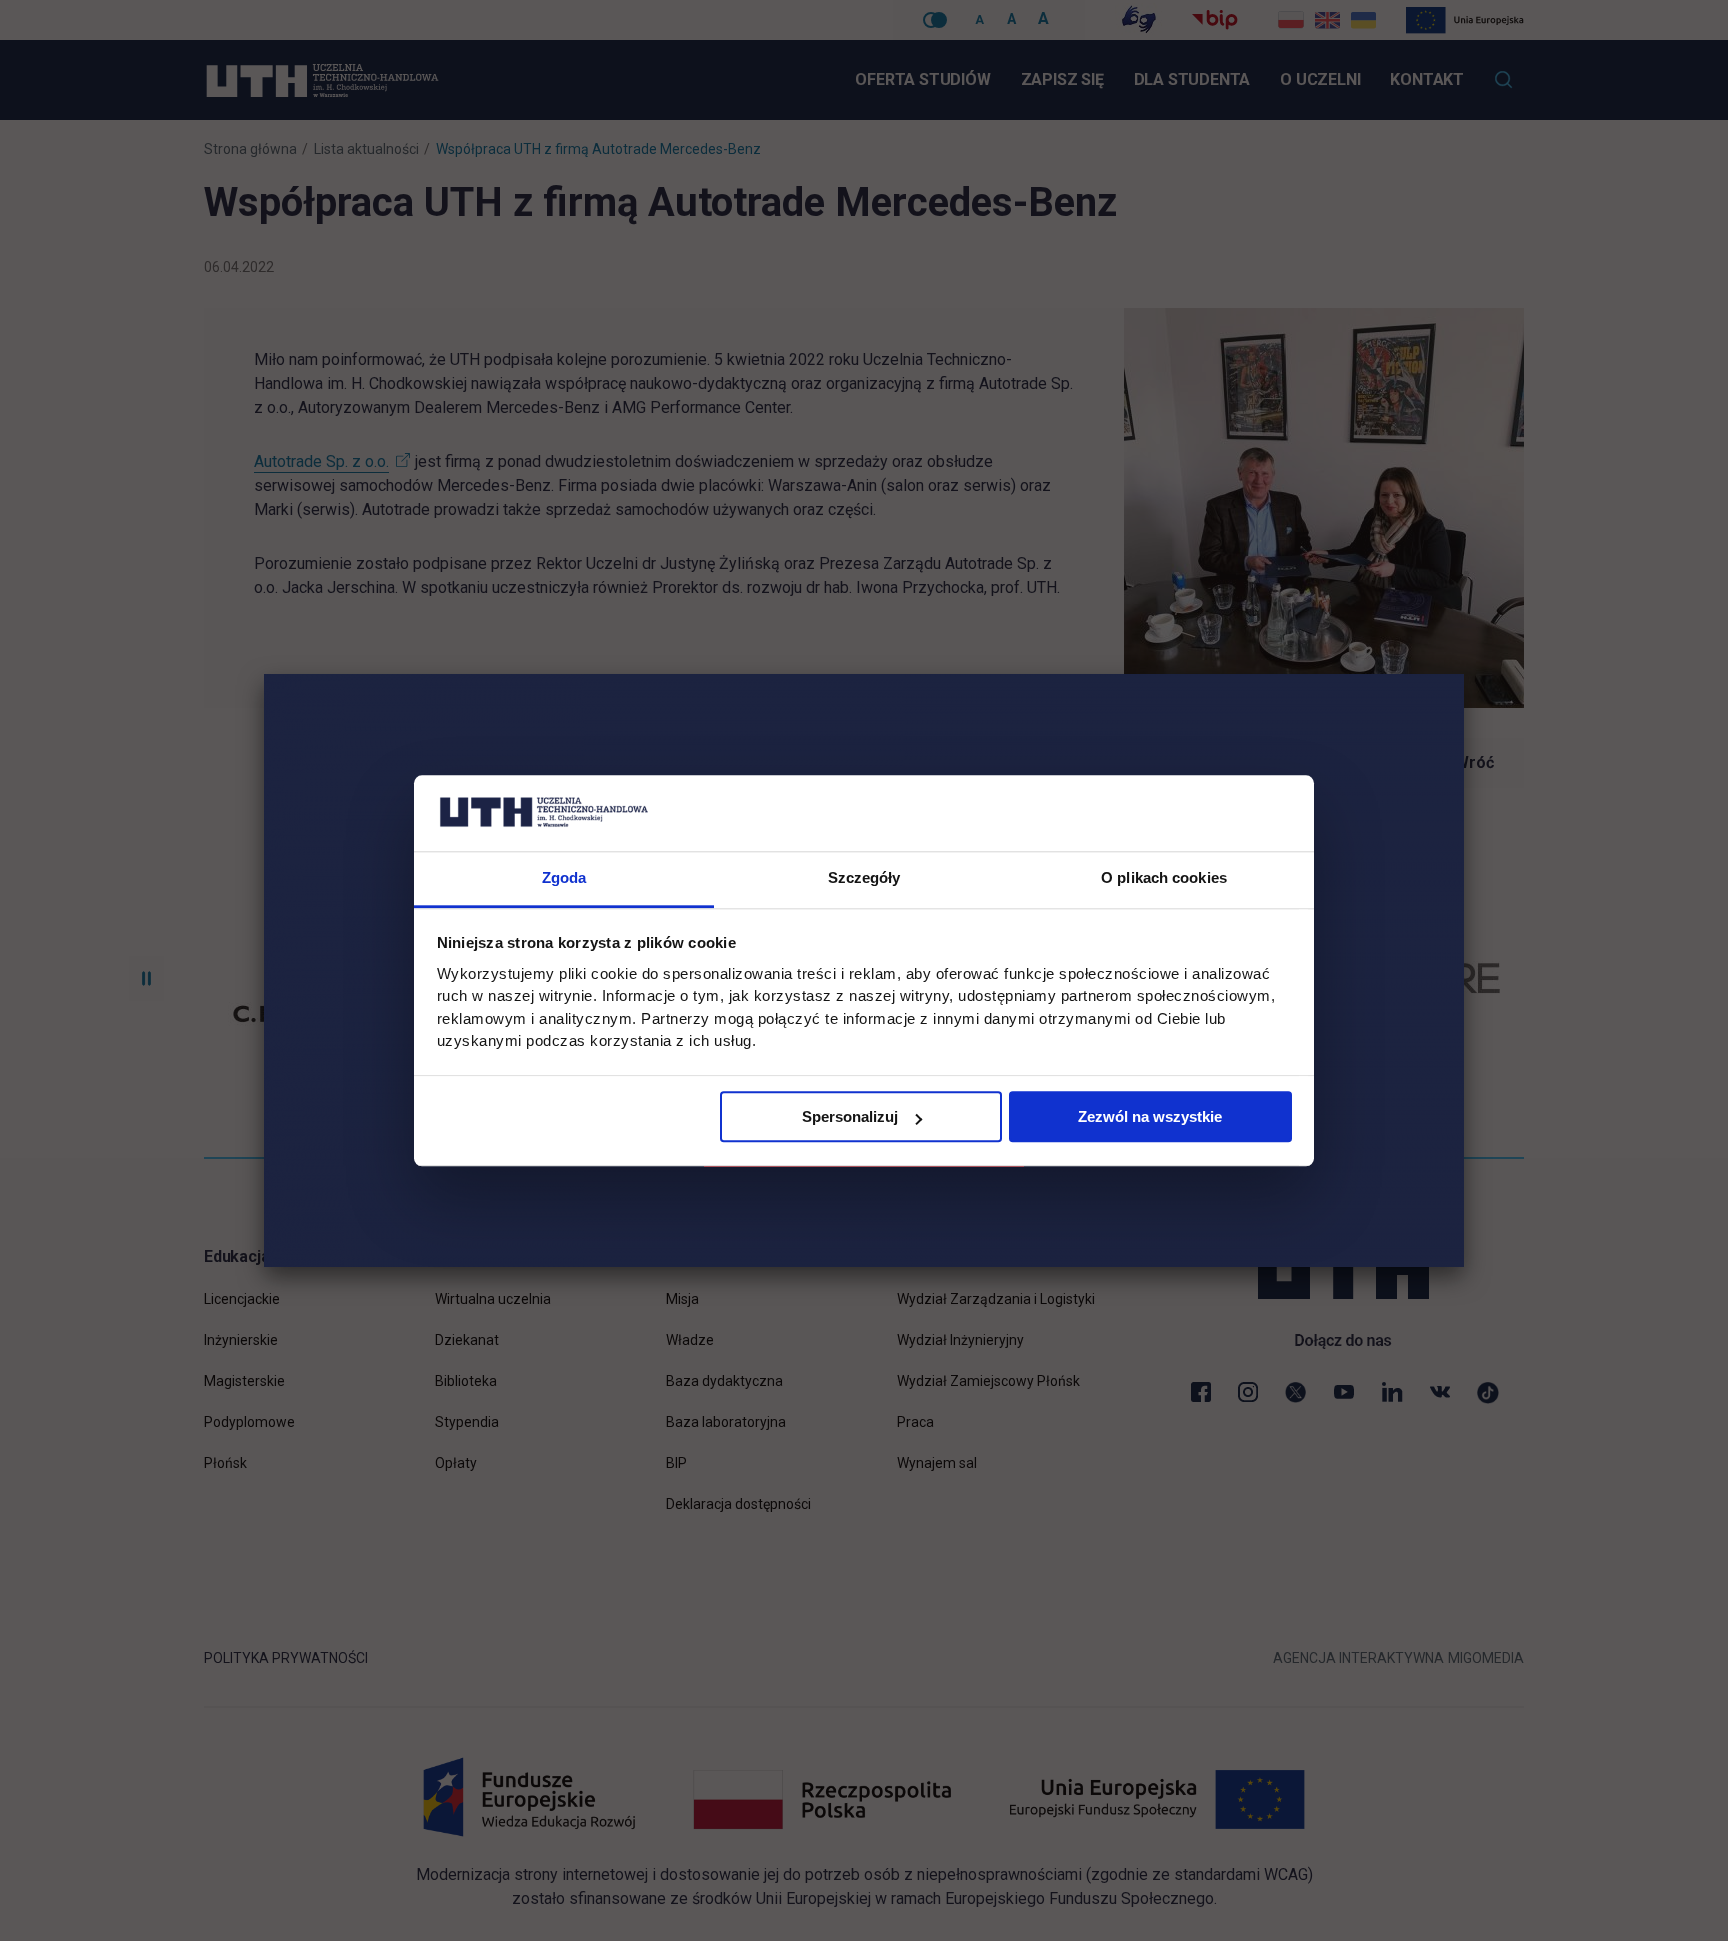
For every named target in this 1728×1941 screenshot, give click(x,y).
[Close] (1464, 674)
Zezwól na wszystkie (1150, 1117)
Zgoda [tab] (564, 878)
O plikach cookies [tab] (1164, 878)
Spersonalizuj (850, 1117)
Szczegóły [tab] (864, 878)
